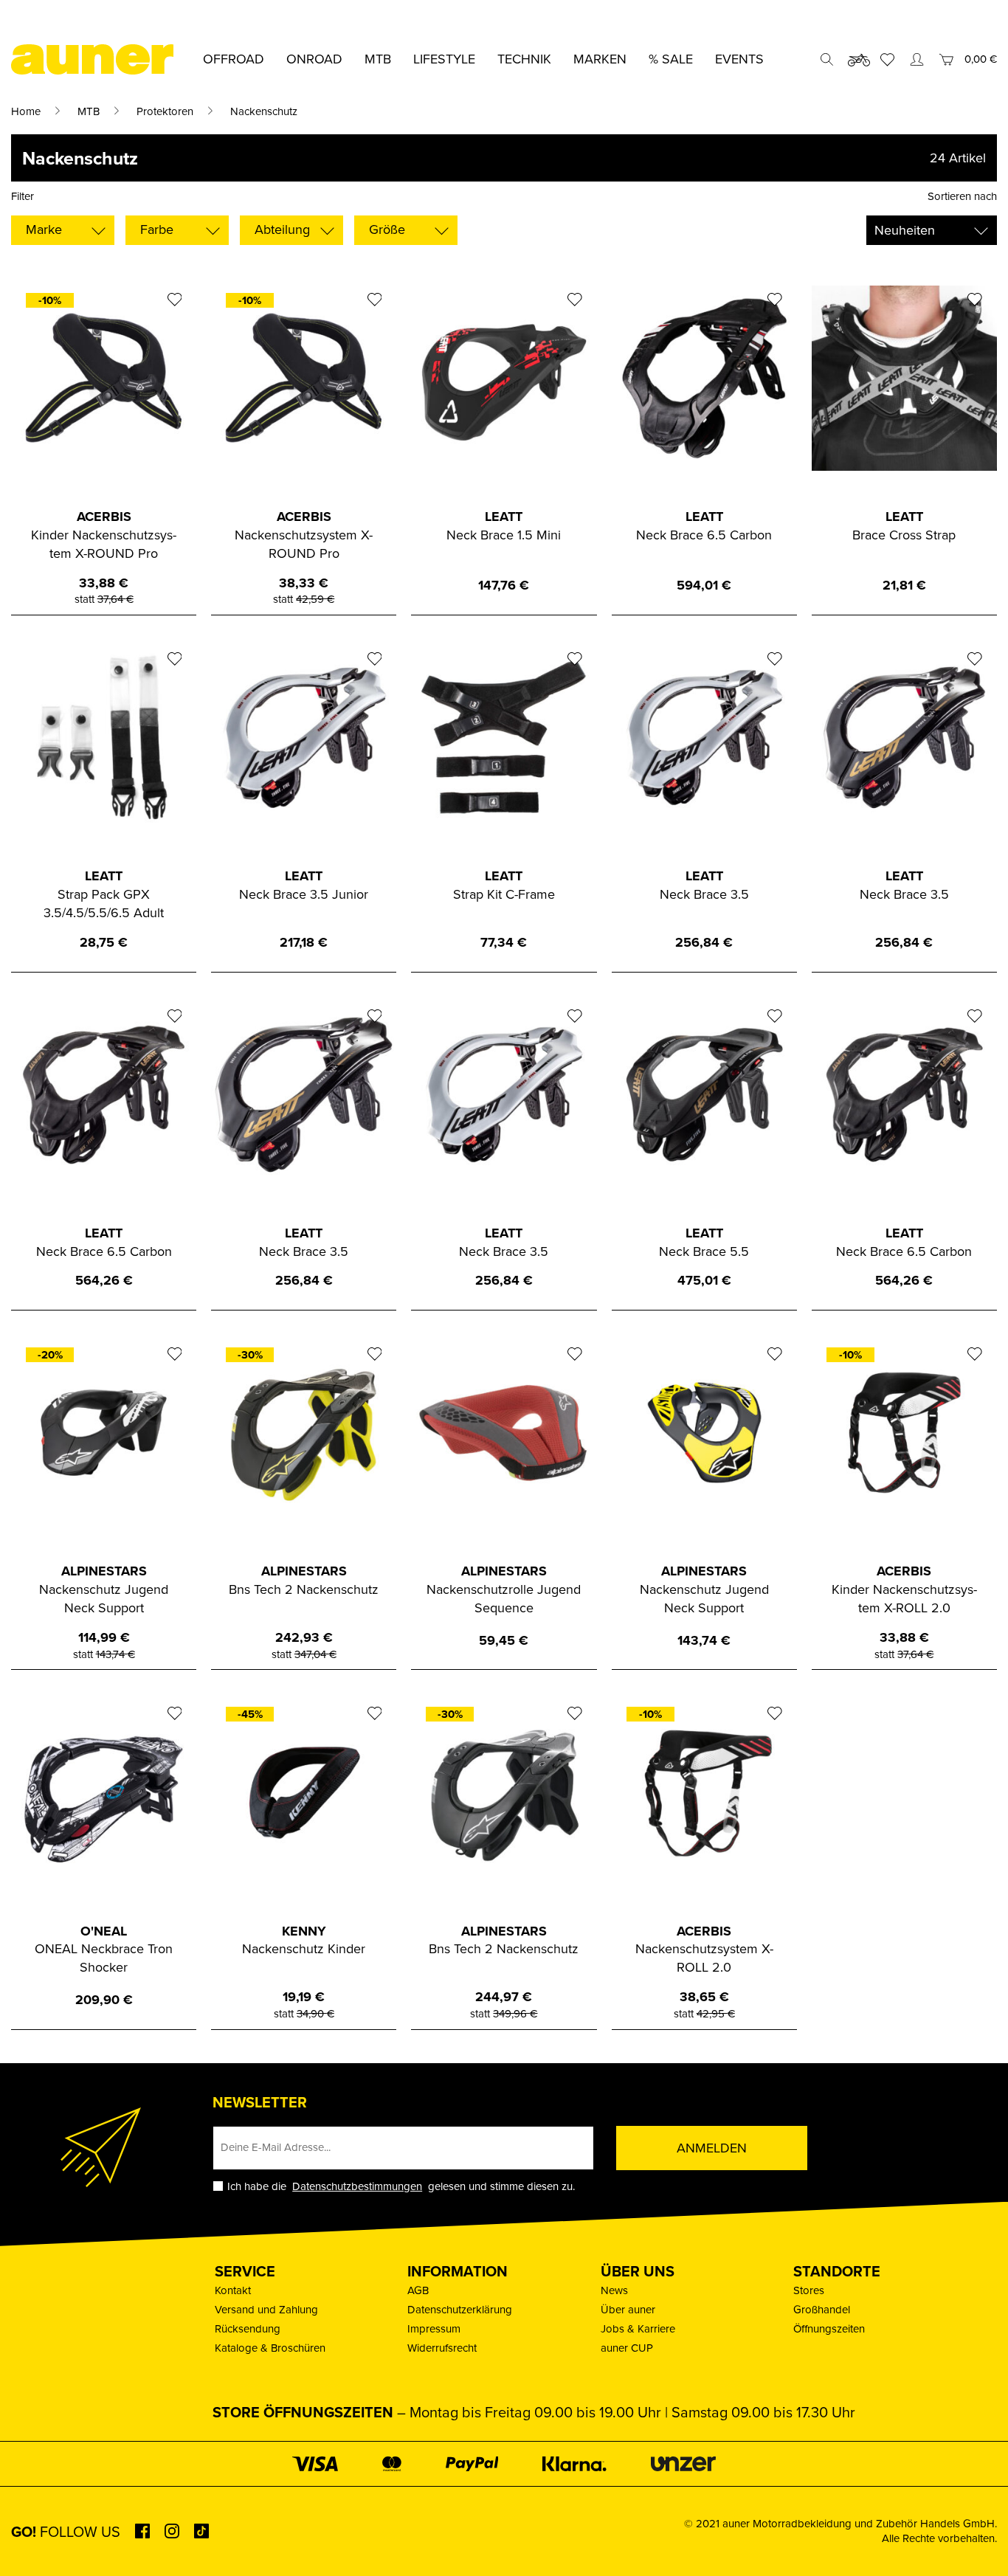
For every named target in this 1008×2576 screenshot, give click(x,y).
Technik (524, 59)
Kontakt (233, 2290)
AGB (418, 2290)
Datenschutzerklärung (460, 2309)
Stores (809, 2290)
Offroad (234, 59)
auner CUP (627, 2348)
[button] (32, 2544)
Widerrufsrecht (442, 2348)
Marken (600, 59)
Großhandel (822, 2309)
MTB (89, 111)
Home (26, 111)
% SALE (671, 59)
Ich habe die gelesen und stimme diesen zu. (401, 2186)
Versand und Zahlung (266, 2309)
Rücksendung (248, 2328)
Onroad (314, 59)
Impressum (434, 2328)
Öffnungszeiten (829, 2328)
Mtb (378, 59)
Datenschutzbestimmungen (357, 2186)
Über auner (628, 2309)
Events (739, 59)
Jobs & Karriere (638, 2328)
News (614, 2290)
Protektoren (165, 111)
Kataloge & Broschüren (270, 2348)
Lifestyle (444, 59)
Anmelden (712, 2148)
